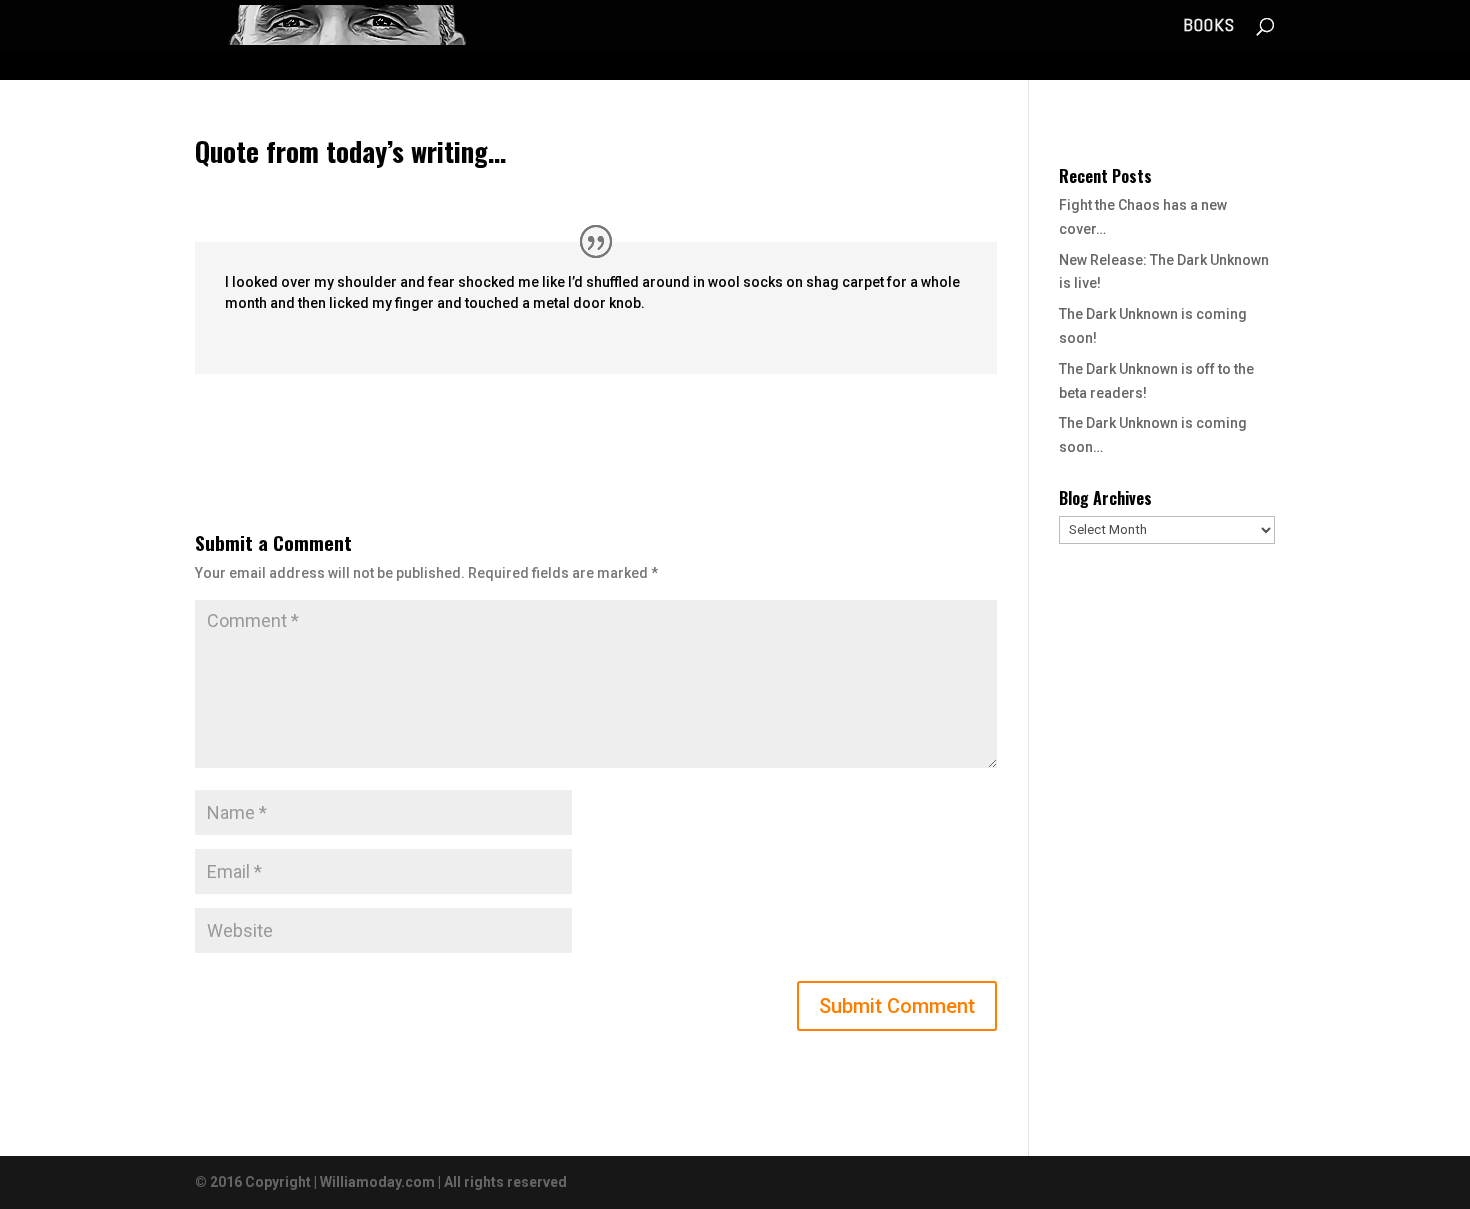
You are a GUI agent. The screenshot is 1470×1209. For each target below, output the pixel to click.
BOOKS (1209, 27)
